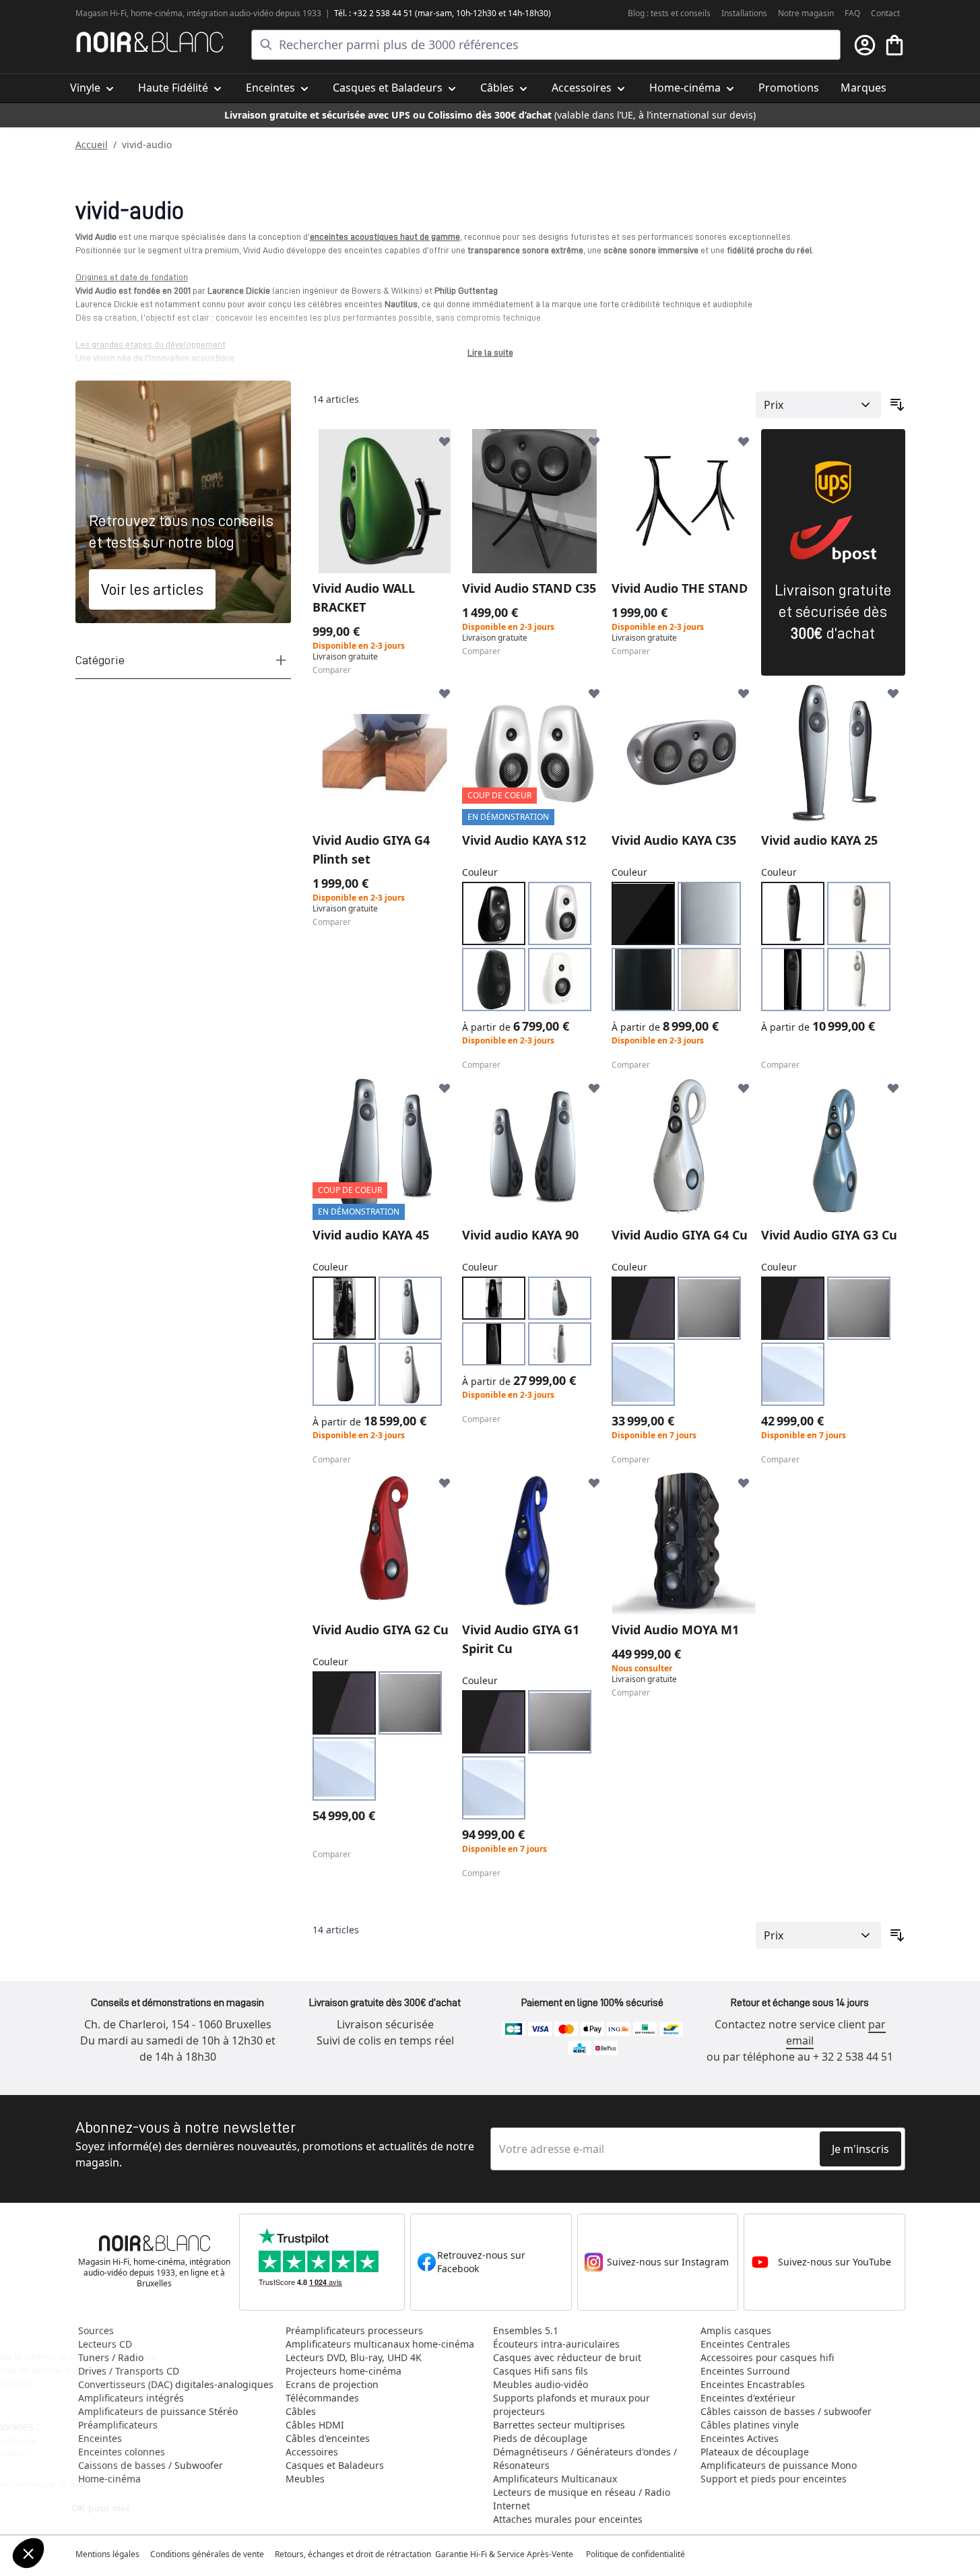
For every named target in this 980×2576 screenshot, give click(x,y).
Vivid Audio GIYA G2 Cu (381, 1630)
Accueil (92, 144)
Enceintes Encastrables (753, 2384)
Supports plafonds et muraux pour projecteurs (571, 2405)
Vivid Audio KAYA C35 (674, 840)
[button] (28, 2553)
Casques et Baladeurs (335, 2465)
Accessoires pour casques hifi (767, 2357)
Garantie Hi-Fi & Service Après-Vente (504, 2554)
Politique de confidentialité (636, 2554)
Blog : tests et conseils (669, 13)
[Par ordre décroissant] (897, 405)
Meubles (305, 2479)
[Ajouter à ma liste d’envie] (445, 441)
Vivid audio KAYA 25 (819, 840)
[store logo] (150, 42)
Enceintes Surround (745, 2371)
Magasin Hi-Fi (101, 13)
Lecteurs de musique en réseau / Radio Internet (582, 2499)
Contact (885, 13)
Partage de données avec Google (99, 2441)
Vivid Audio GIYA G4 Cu (680, 1235)
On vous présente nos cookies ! (95, 2453)
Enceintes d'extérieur (748, 2398)
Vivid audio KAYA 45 (371, 1235)
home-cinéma (157, 13)
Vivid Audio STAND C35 (529, 588)
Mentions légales (107, 2554)
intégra (200, 13)
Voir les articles (152, 589)
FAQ (852, 13)
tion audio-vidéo (243, 13)
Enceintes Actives (740, 2438)
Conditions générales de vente (207, 2554)
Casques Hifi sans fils (541, 2371)
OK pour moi (226, 2508)
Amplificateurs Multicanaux (555, 2479)
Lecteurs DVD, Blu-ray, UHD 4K (354, 2357)
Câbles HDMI (315, 2425)
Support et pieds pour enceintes (774, 2479)
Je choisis (84, 2508)
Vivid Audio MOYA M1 (675, 1630)
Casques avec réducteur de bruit (567, 2357)
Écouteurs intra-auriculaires (556, 2344)
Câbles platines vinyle (750, 2425)
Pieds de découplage (540, 2438)
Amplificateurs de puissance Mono (779, 2465)
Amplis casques (736, 2330)
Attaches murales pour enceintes (568, 2519)
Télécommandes (322, 2398)
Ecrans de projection (332, 2384)
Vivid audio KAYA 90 (520, 1235)
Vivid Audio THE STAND (680, 588)
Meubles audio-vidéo (541, 2384)
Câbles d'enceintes (328, 2438)
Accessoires (312, 2452)
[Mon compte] (865, 45)
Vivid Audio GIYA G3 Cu (829, 1235)
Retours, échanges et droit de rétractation (354, 2554)
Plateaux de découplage (755, 2452)
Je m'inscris (860, 2149)
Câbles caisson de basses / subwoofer (786, 2411)
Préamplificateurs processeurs (354, 2330)
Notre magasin (806, 13)
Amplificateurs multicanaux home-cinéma (380, 2344)
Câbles (301, 2411)
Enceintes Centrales (745, 2344)
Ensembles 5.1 (526, 2330)
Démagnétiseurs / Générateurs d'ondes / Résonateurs (585, 2458)
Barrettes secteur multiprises (559, 2425)
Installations (744, 13)
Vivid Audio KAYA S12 (524, 840)
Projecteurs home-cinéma (344, 2371)
